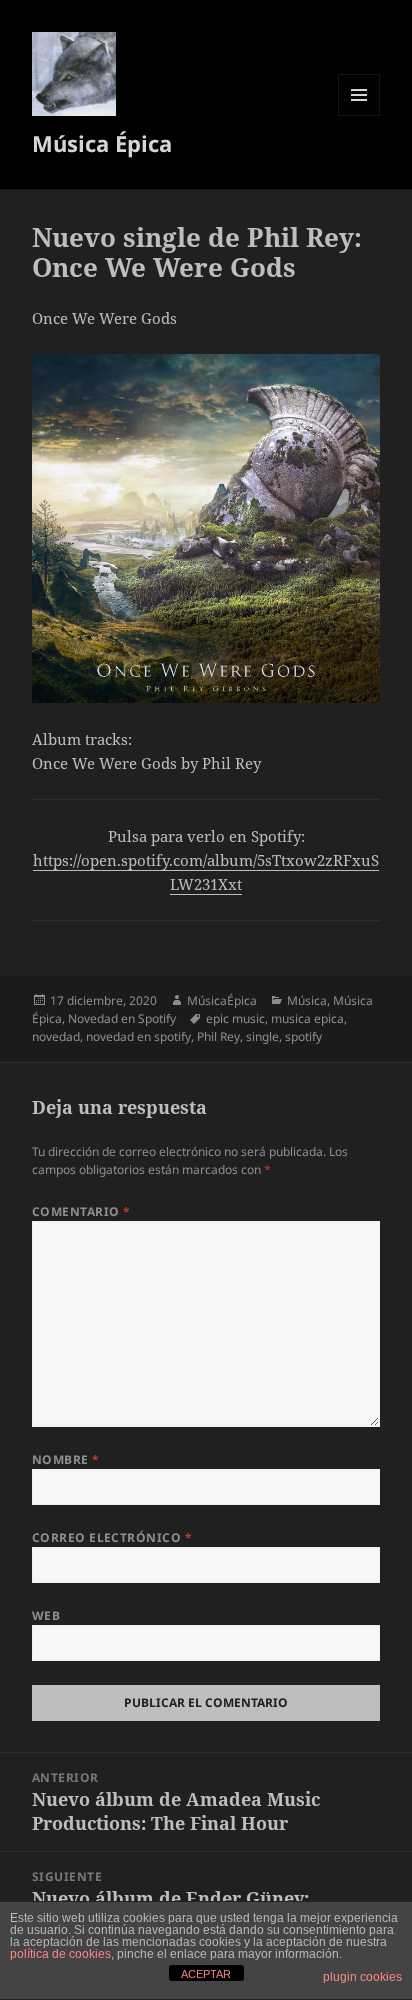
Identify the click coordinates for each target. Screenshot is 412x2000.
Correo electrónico (112, 1537)
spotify (303, 1036)
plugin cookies (362, 1977)
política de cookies (60, 1954)
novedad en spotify (138, 1036)
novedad (56, 1036)
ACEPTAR (206, 1974)
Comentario (81, 1211)
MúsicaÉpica (222, 1000)
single (262, 1036)
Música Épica (102, 143)
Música (307, 1000)
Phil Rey (218, 1036)
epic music (235, 1018)
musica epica (307, 1018)
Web (46, 1615)
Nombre (66, 1459)
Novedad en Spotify (122, 1018)
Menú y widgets (359, 115)
